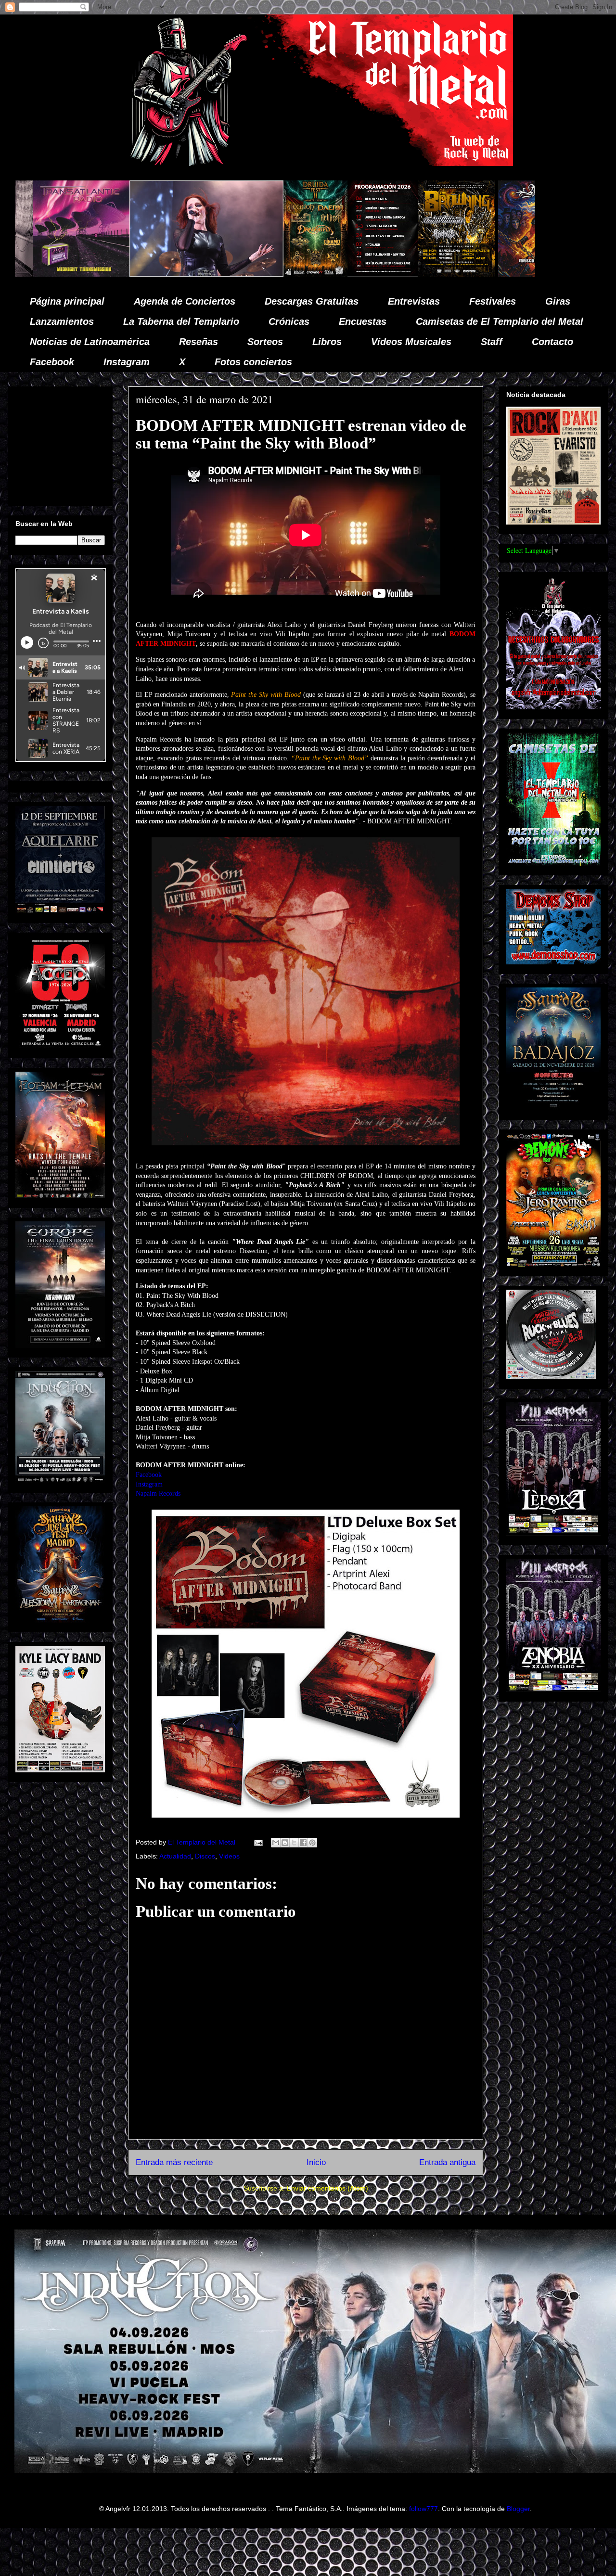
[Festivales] (137, 274)
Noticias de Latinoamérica (90, 342)
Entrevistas (414, 301)
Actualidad (175, 1856)
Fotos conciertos (253, 362)
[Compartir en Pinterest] (312, 1843)
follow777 (423, 2509)
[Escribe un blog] (285, 1843)
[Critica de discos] (368, 274)
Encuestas (363, 321)
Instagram (127, 362)
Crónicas (289, 321)
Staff (492, 342)
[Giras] (278, 274)
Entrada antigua (447, 2162)
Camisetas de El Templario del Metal (500, 321)
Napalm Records (158, 1493)
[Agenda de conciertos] (205, 274)
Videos (229, 1856)
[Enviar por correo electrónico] (276, 1843)
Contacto (552, 342)
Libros (327, 342)
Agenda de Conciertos (185, 301)
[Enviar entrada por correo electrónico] (258, 1842)
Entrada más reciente (174, 2162)
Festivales (493, 301)
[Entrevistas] (513, 274)
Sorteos (265, 342)
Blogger (518, 2509)
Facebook (52, 362)
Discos (205, 1856)
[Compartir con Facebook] (303, 1843)
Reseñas (199, 342)
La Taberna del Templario (181, 321)
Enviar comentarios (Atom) (327, 2188)
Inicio (316, 2162)
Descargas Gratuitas (312, 301)
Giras (558, 301)
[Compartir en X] (294, 1843)
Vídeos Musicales (411, 342)
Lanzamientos (62, 321)
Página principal (67, 301)
